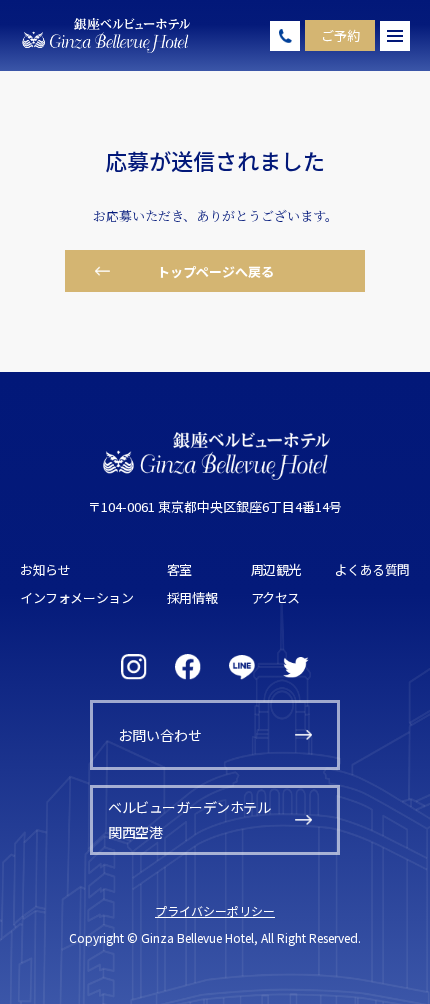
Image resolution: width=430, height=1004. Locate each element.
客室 (179, 569)
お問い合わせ (160, 735)
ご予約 (340, 35)
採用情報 (192, 597)
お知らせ (45, 569)
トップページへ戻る (215, 271)
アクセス (275, 597)
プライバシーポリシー (215, 910)
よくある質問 (372, 569)
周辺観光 (276, 569)
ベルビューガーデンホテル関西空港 (189, 819)
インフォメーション (76, 597)
